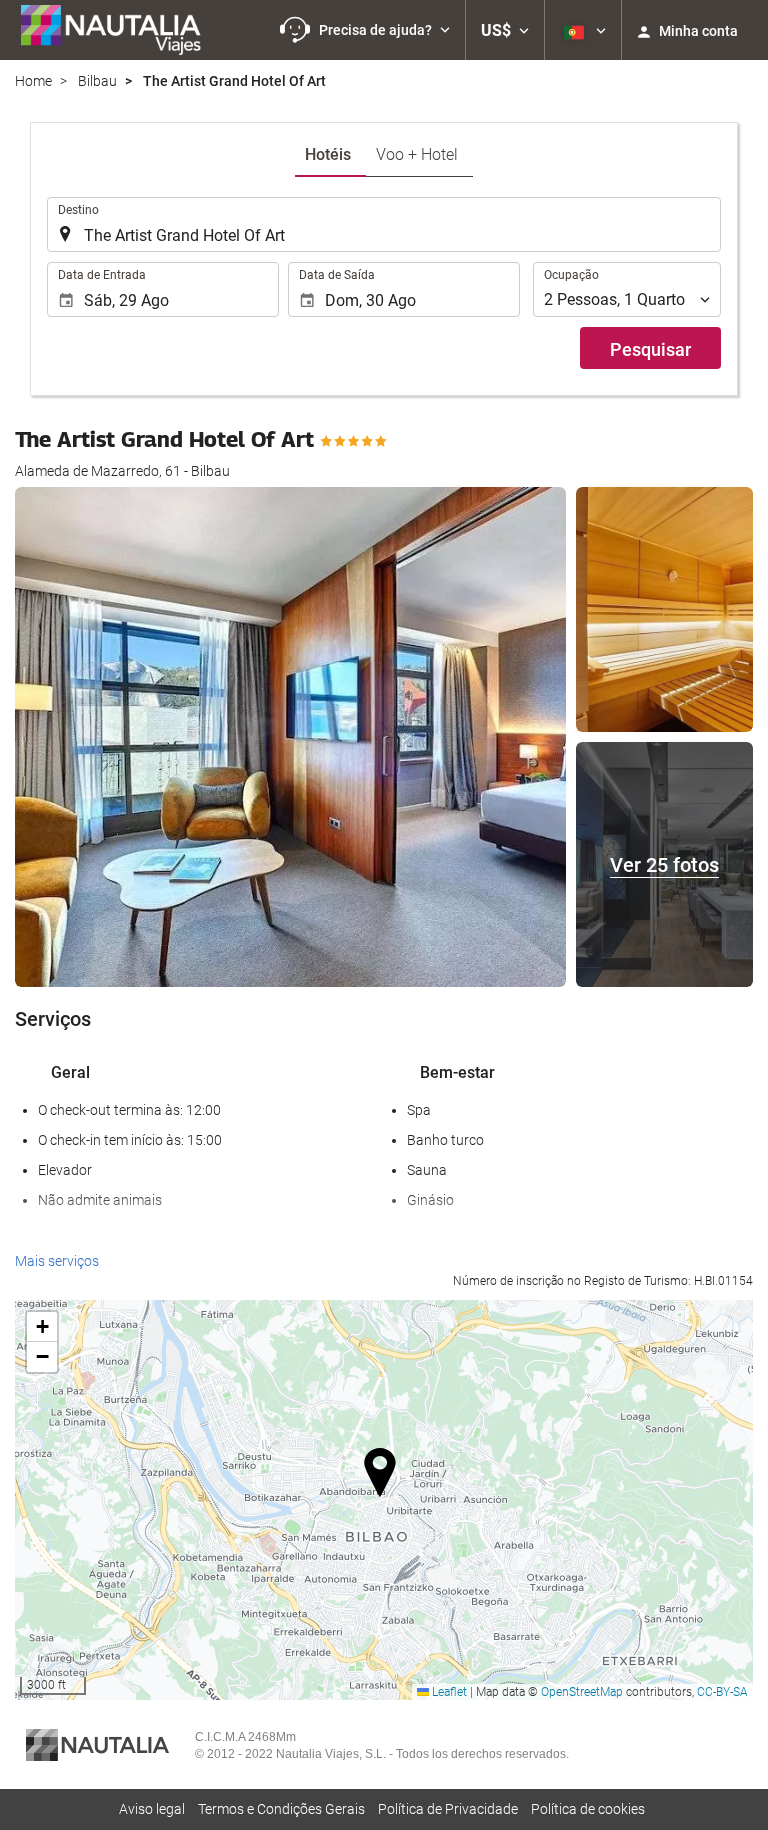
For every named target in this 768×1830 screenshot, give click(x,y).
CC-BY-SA (722, 1692)
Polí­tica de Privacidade (448, 1809)
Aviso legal (152, 1809)
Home (33, 81)
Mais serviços (57, 1261)
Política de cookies (588, 1809)
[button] (365, 30)
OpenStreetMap (582, 1692)
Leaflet (448, 1692)
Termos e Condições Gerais (281, 1809)
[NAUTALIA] (120, 30)
